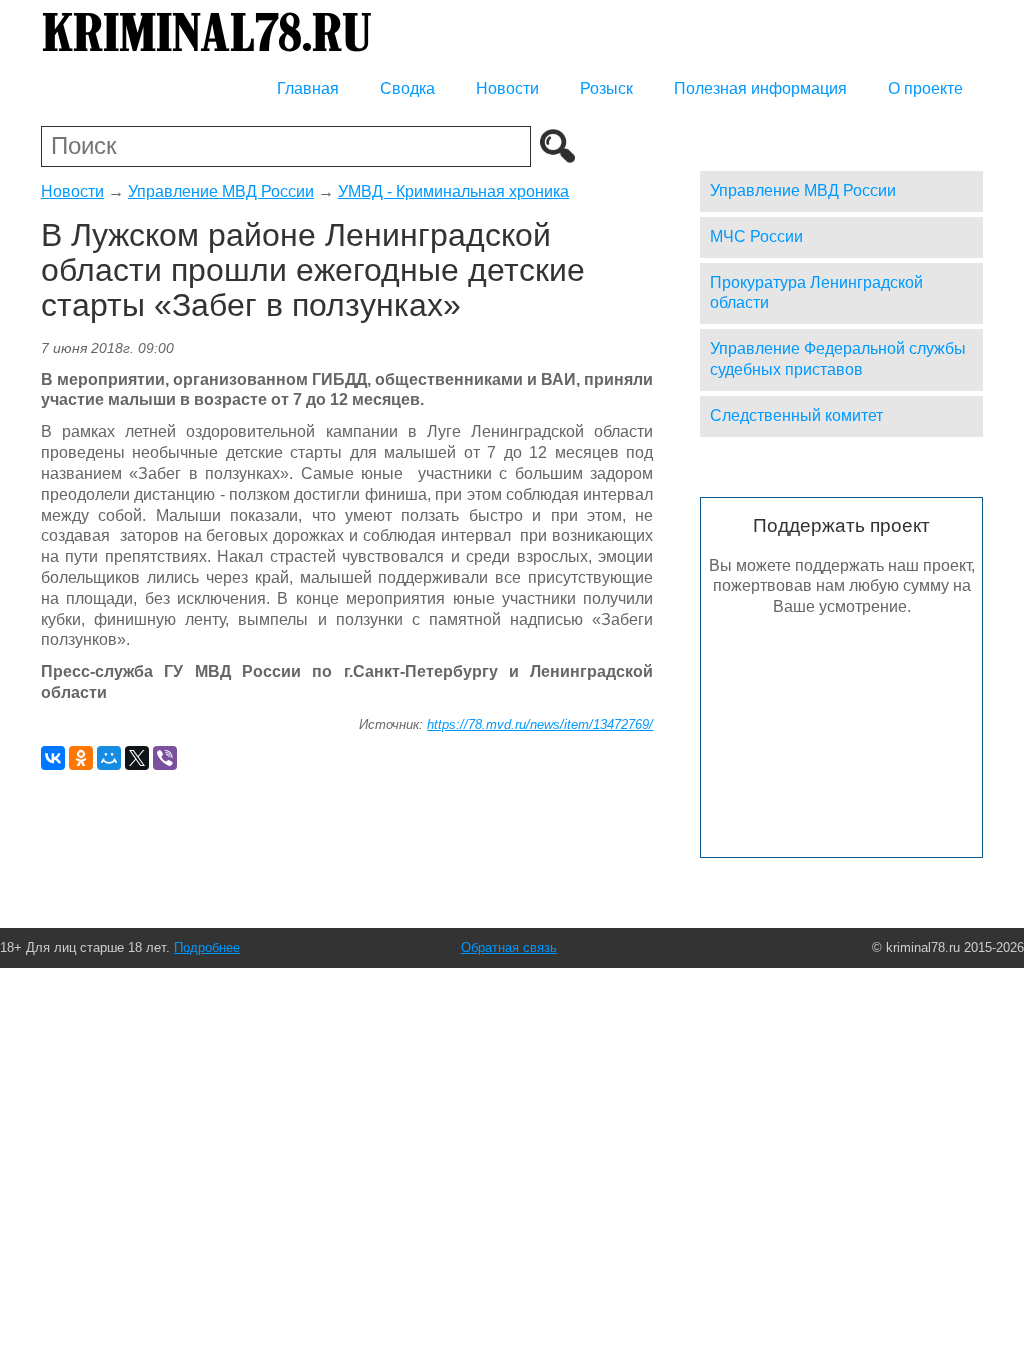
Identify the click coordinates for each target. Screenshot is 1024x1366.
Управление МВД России (221, 191)
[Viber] (165, 758)
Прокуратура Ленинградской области (816, 293)
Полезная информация (760, 88)
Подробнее (207, 947)
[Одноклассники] (81, 758)
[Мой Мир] (109, 758)
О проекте (925, 88)
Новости (507, 88)
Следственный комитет (796, 415)
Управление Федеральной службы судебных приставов (838, 359)
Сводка (407, 88)
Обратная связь (509, 947)
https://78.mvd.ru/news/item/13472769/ (540, 724)
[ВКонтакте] (53, 758)
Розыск (606, 88)
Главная (308, 88)
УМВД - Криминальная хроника (453, 191)
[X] (137, 758)
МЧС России (756, 236)
